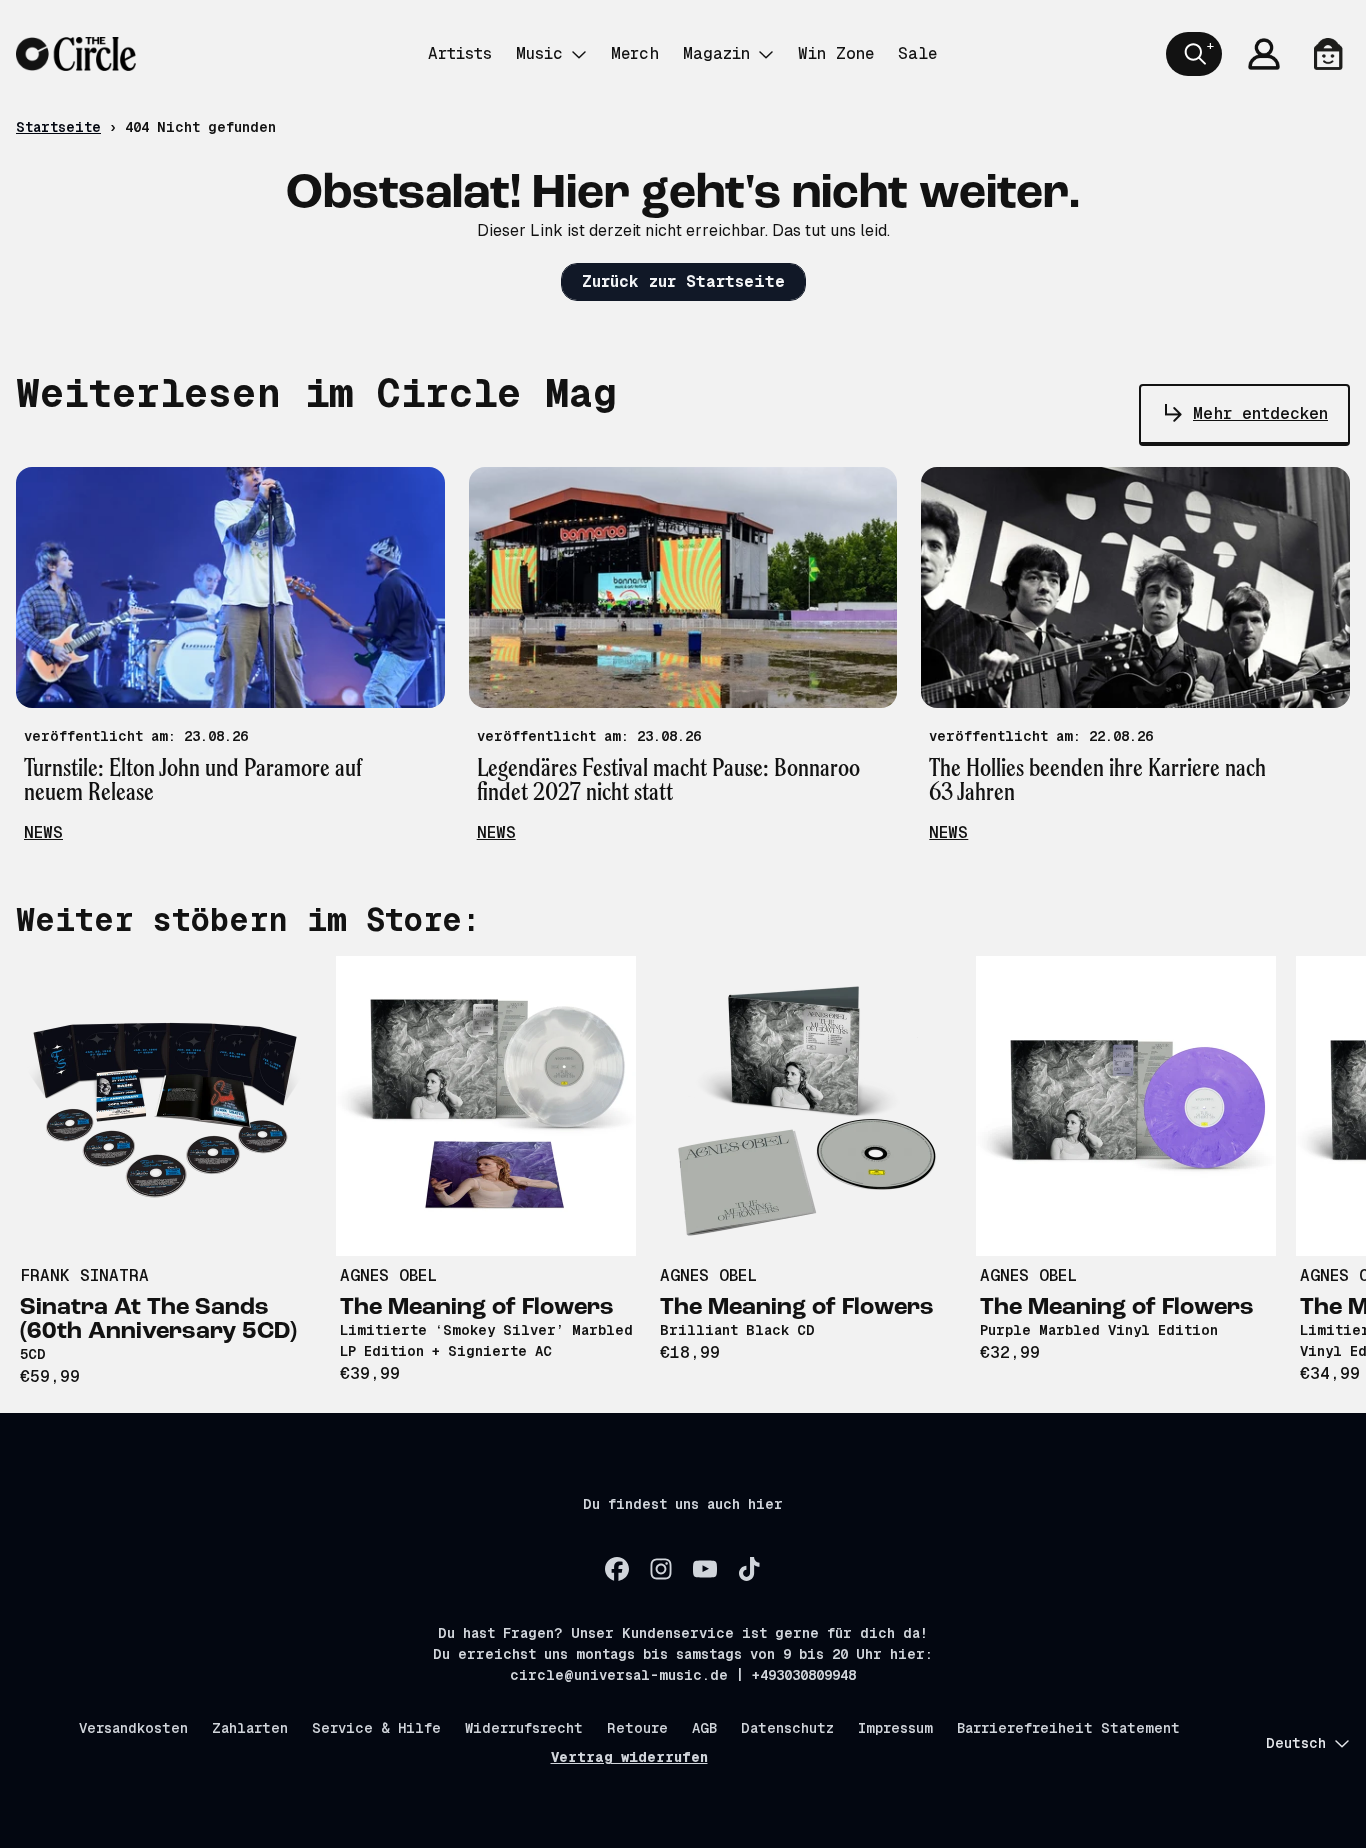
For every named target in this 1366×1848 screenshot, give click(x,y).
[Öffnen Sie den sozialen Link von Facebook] (617, 1569)
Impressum (895, 1728)
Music (539, 53)
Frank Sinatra (84, 1275)
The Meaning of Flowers (477, 1308)
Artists (460, 53)
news (43, 832)
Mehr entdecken (1260, 413)
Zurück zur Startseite (683, 281)
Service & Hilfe (376, 1728)
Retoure (637, 1728)
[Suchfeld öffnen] (1194, 54)
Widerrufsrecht (524, 1728)
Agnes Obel (388, 1275)
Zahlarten (250, 1728)
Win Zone (836, 53)
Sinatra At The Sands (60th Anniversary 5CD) (158, 1320)
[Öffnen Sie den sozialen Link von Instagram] (661, 1569)
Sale (917, 53)
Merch (635, 53)
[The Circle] (76, 54)
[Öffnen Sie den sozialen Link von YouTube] (705, 1569)
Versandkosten (133, 1728)
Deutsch (1296, 1743)
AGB (704, 1728)
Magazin (716, 53)
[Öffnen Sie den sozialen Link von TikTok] (749, 1569)
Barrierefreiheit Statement (1068, 1728)
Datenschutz (787, 1728)
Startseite (58, 127)
